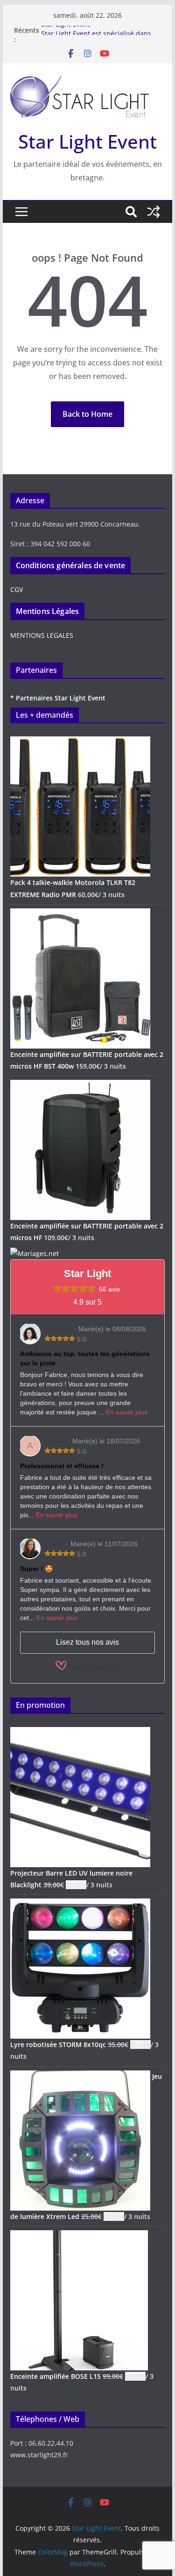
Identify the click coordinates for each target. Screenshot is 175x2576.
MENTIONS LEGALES (42, 635)
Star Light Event (66, 30)
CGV (17, 589)
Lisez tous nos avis (87, 1642)
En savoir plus (127, 1412)
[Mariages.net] (35, 1253)
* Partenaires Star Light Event (58, 698)
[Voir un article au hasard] (154, 212)
